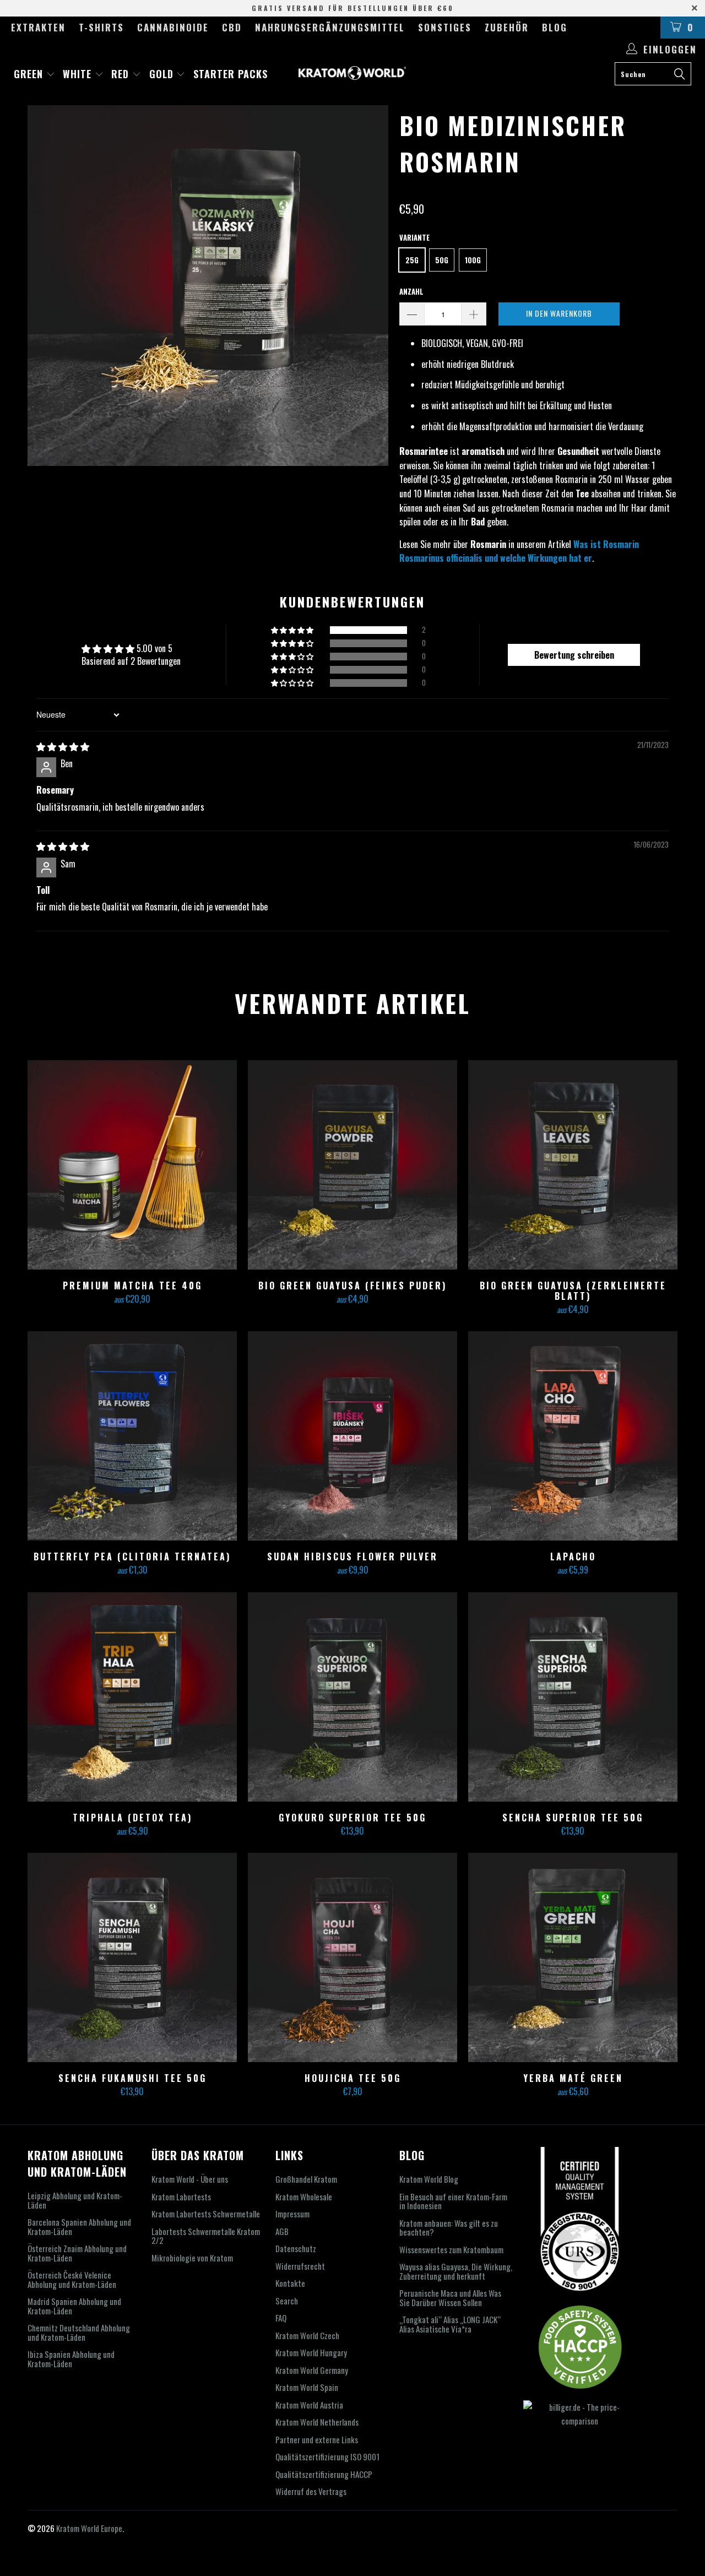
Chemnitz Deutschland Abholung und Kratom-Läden (79, 2332)
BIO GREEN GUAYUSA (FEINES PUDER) (352, 1165)
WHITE (79, 74)
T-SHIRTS (101, 27)
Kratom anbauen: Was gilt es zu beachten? (449, 2228)
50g (442, 260)
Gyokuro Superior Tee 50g (352, 1697)
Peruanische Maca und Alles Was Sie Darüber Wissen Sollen (450, 2298)
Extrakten (38, 27)
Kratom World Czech (307, 2335)
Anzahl (411, 291)
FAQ (281, 2318)
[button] (293, 630)
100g (473, 260)
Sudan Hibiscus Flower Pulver (352, 1436)
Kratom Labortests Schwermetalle (206, 2214)
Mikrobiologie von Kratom (192, 2258)
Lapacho (573, 1436)
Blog (555, 27)
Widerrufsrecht (300, 2266)
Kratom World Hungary (311, 2352)
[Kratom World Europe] (353, 73)
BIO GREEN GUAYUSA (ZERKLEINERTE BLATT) (573, 1165)
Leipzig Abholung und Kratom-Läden (75, 2200)
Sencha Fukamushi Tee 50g (132, 1957)
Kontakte (290, 2283)
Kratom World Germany (312, 2370)
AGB (282, 2231)
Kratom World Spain (307, 2387)
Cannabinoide (173, 27)
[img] (63, 746)
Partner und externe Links (317, 2439)
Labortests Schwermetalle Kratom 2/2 (206, 2236)
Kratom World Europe (89, 2528)
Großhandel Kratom (306, 2179)
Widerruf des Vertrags (311, 2491)
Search (287, 2301)
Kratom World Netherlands (317, 2422)
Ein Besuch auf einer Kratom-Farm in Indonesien (453, 2201)
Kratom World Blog (429, 2179)
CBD (232, 27)
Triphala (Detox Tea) (132, 1697)
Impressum (292, 2214)
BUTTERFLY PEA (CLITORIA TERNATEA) (132, 1436)
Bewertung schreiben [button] (574, 655)
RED (122, 74)
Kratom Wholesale (304, 2197)
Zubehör (507, 27)
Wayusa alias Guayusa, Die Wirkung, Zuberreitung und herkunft (456, 2271)
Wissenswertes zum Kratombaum (451, 2249)
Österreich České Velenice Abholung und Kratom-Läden (72, 2279)
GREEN (30, 74)
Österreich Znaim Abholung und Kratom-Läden (77, 2253)
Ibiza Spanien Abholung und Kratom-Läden (71, 2359)
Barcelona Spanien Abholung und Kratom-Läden (79, 2227)
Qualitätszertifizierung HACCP (324, 2474)
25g (412, 260)
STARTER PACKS (231, 74)
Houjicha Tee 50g (352, 1957)
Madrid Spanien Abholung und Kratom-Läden (74, 2306)
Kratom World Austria (309, 2405)
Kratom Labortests (181, 2197)
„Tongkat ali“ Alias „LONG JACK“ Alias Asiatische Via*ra (450, 2324)
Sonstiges (445, 27)
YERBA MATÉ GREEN (573, 1957)
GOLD (163, 74)
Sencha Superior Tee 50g (573, 1697)
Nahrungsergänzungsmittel (330, 27)
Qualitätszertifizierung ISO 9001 (327, 2456)
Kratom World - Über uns (190, 2179)
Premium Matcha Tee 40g (132, 1165)
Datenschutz (296, 2248)
